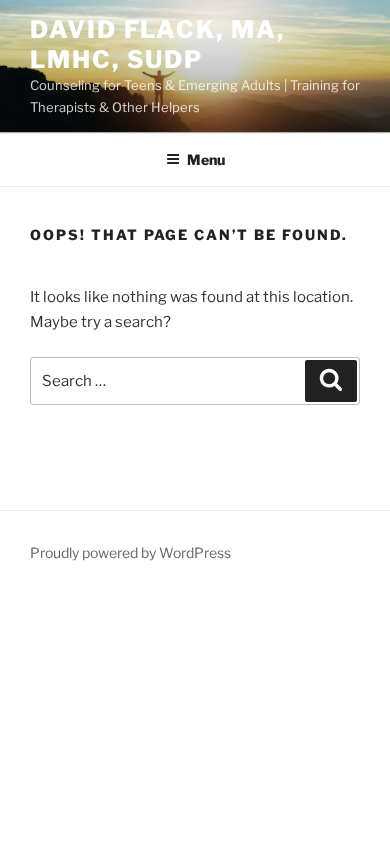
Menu (206, 159)
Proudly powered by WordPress (130, 552)
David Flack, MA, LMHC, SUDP (157, 44)
